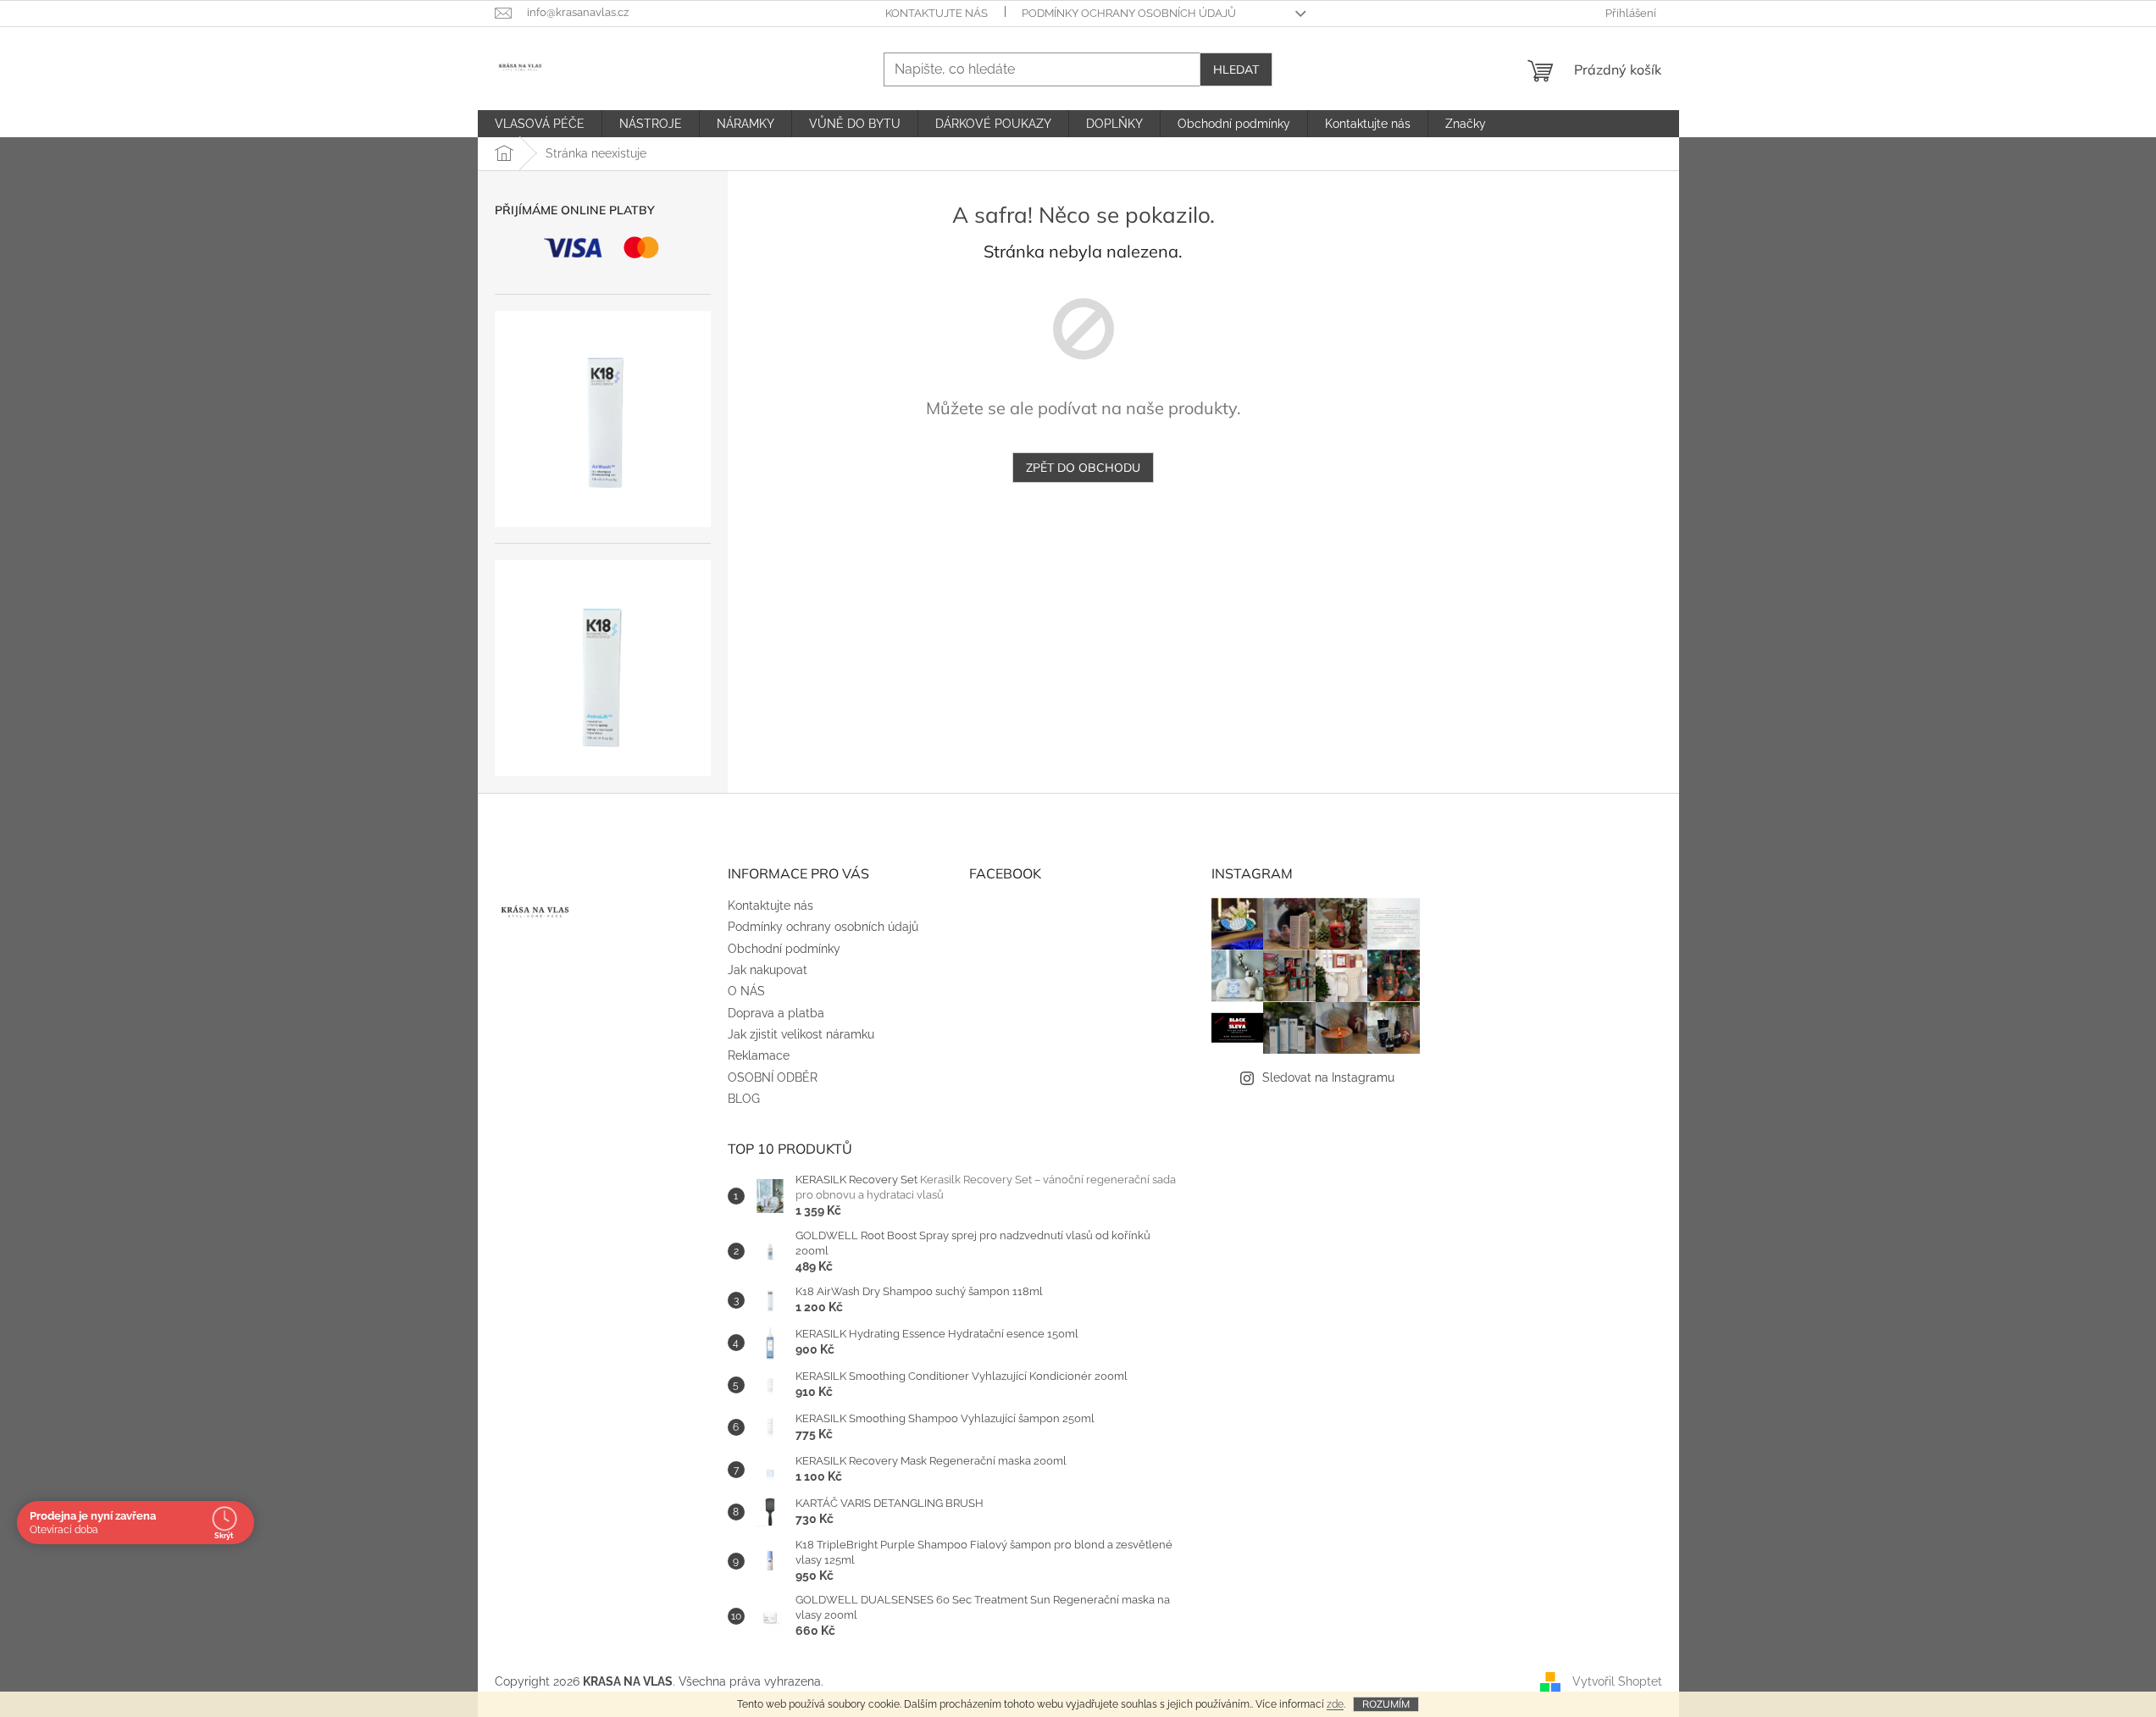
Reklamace (759, 1055)
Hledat (1236, 69)
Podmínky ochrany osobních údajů (1129, 13)
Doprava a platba (776, 1013)
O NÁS (746, 991)
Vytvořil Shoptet (1617, 1681)
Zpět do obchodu (1083, 468)
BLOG (744, 1099)
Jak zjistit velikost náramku (801, 1034)
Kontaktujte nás (937, 13)
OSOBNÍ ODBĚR (773, 1077)
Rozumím (1386, 1704)
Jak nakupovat (768, 970)
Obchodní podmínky (784, 949)
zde (1335, 1704)
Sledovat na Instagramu (1328, 1077)
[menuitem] (540, 124)
